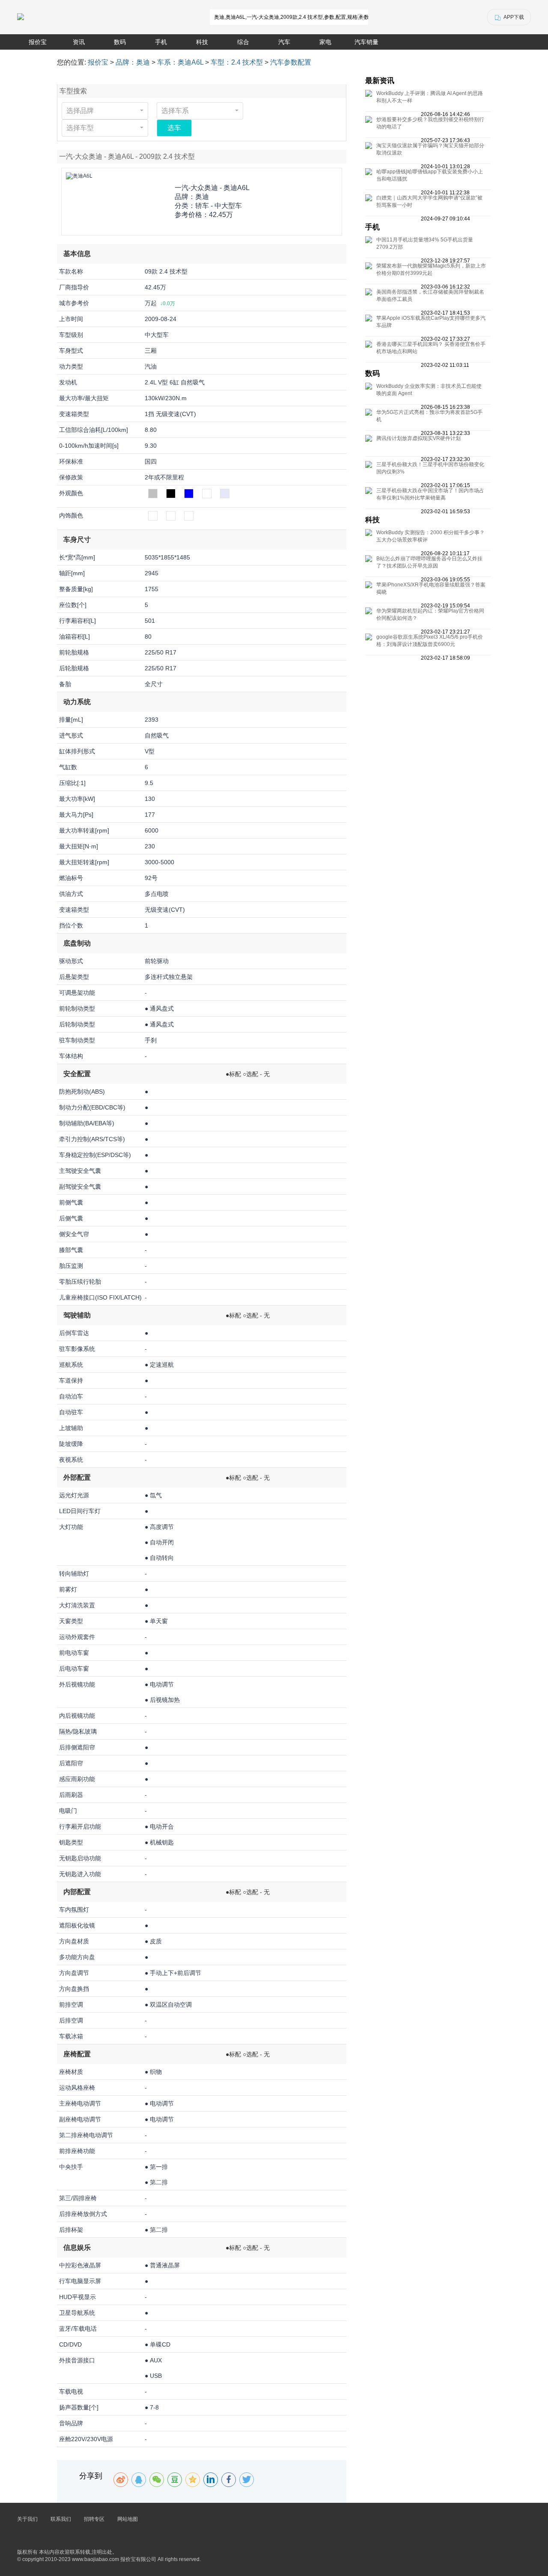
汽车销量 (366, 42)
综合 (243, 42)
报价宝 (38, 42)
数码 (120, 42)
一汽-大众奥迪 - (212, 188)
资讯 (79, 42)
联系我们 (61, 2519)
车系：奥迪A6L (180, 62)
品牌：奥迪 (133, 62)
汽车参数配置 (291, 62)
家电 (325, 42)
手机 (161, 42)
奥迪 (202, 197)
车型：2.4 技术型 (237, 62)
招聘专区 (94, 2519)
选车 (174, 128)
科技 (202, 42)
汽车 (284, 42)
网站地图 (128, 2519)
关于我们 (27, 2519)
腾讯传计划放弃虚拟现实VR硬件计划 (418, 438)
